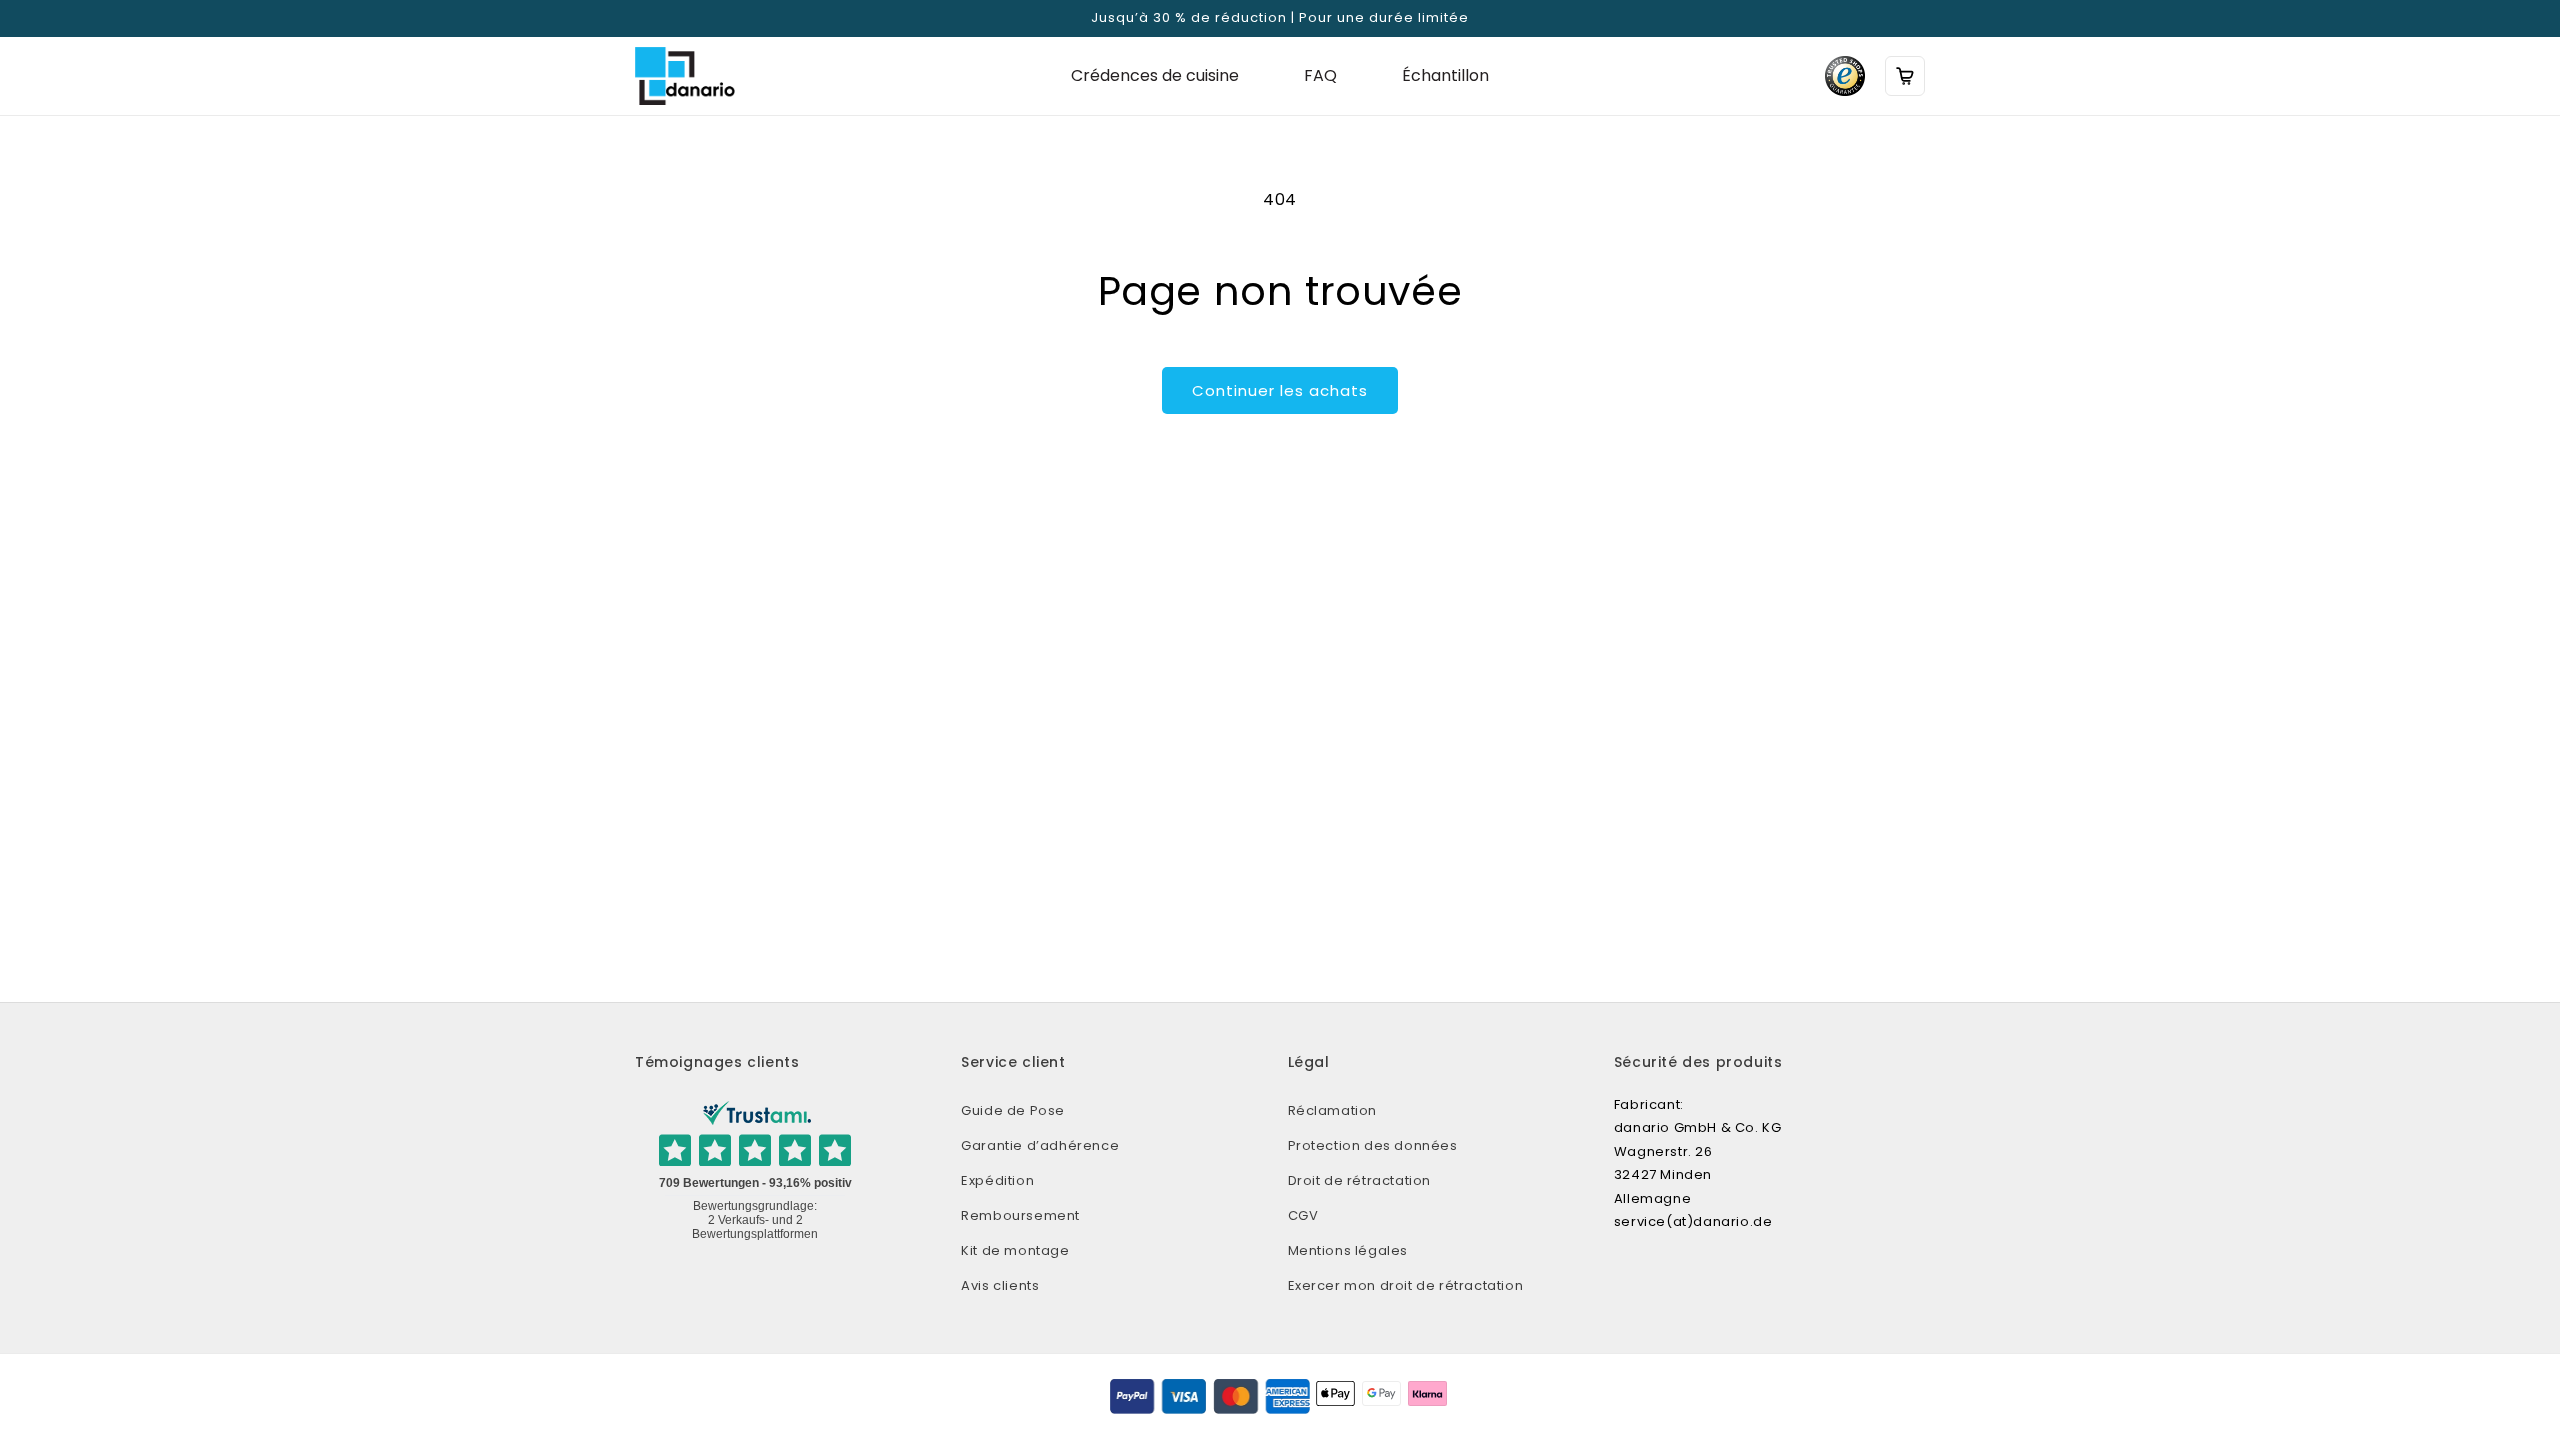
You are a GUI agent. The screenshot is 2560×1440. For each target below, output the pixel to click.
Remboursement (1020, 1215)
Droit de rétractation (1360, 1180)
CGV (1303, 1215)
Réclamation (1333, 1110)
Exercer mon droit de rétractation (1406, 1285)
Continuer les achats (1280, 390)
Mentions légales (1348, 1250)
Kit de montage (1015, 1250)
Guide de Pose (1013, 1110)
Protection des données (1373, 1145)
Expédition (997, 1180)
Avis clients (1000, 1285)
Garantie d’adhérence (1040, 1145)
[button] (1905, 76)
